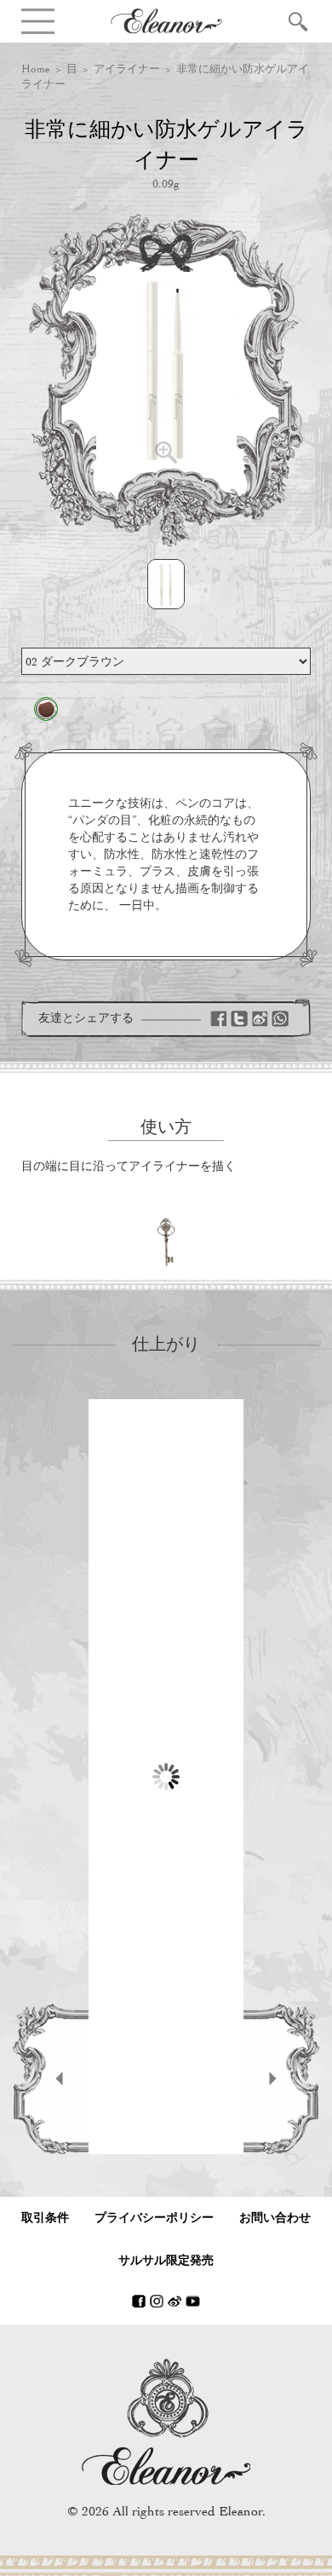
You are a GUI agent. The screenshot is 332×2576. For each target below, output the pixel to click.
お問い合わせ (275, 2218)
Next (281, 2079)
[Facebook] (219, 1019)
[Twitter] (239, 1019)
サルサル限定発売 (166, 2260)
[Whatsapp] (280, 1019)
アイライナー (127, 69)
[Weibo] (260, 1019)
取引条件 (45, 2218)
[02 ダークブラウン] (46, 709)
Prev (51, 2079)
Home (36, 69)
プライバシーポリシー (154, 2218)
